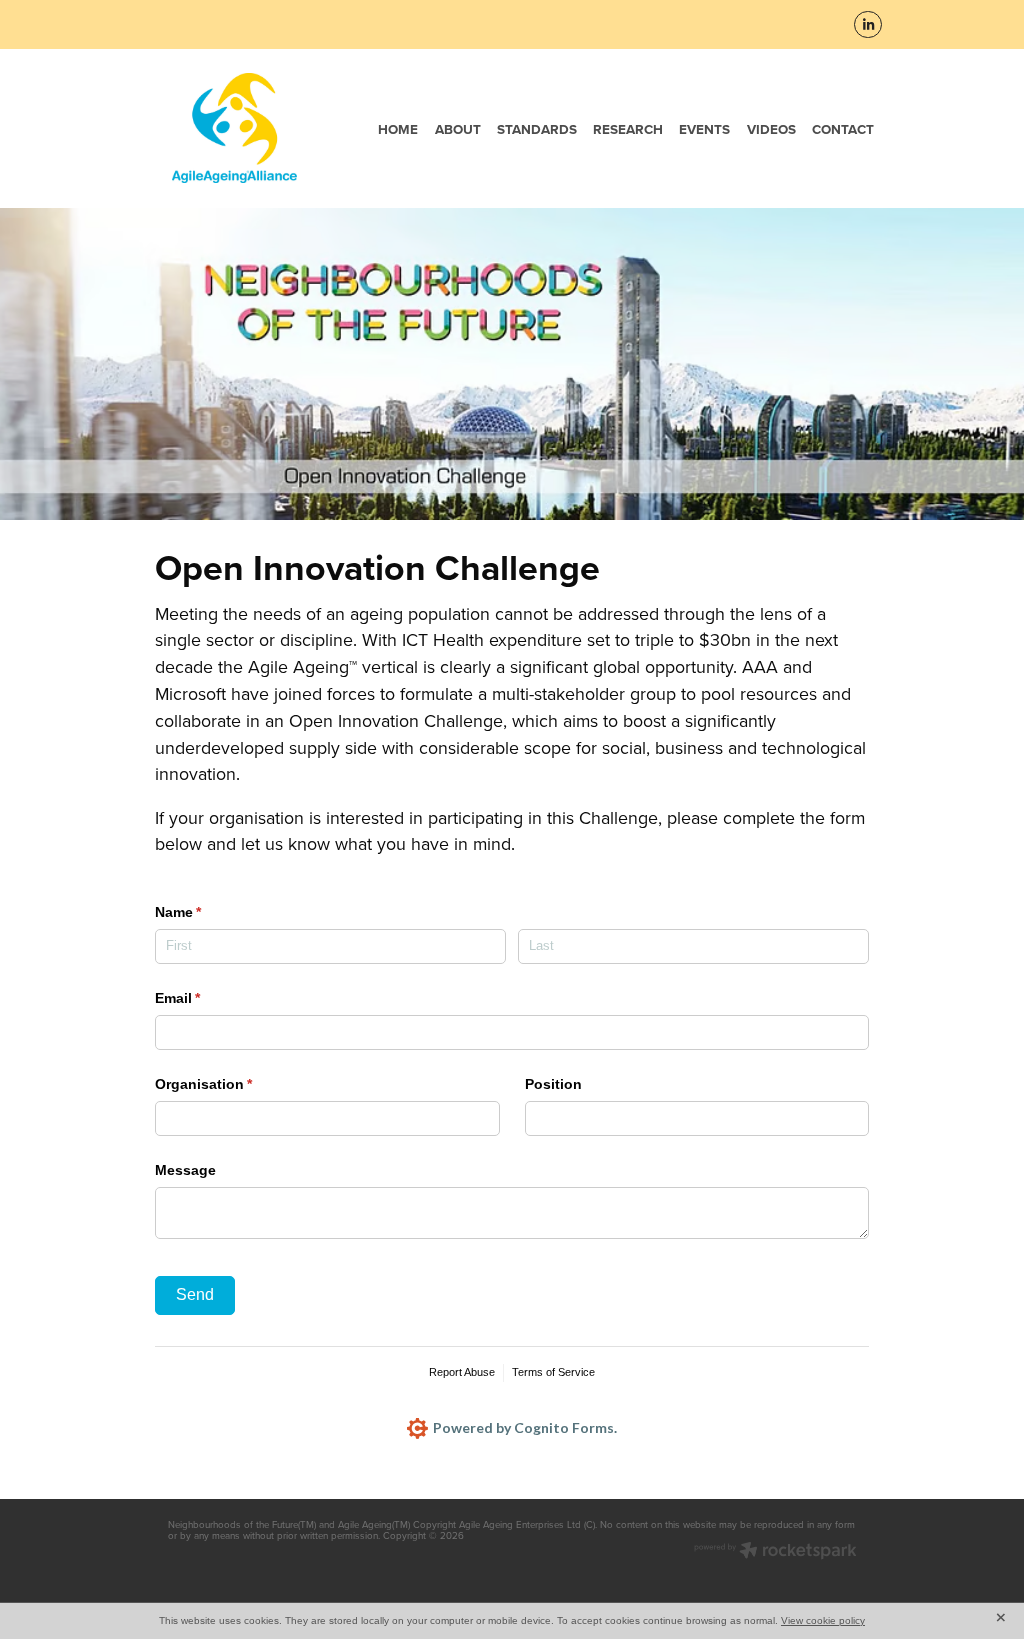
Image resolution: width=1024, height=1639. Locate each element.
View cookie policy (823, 1620)
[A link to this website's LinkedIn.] (868, 25)
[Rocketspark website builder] (775, 1552)
